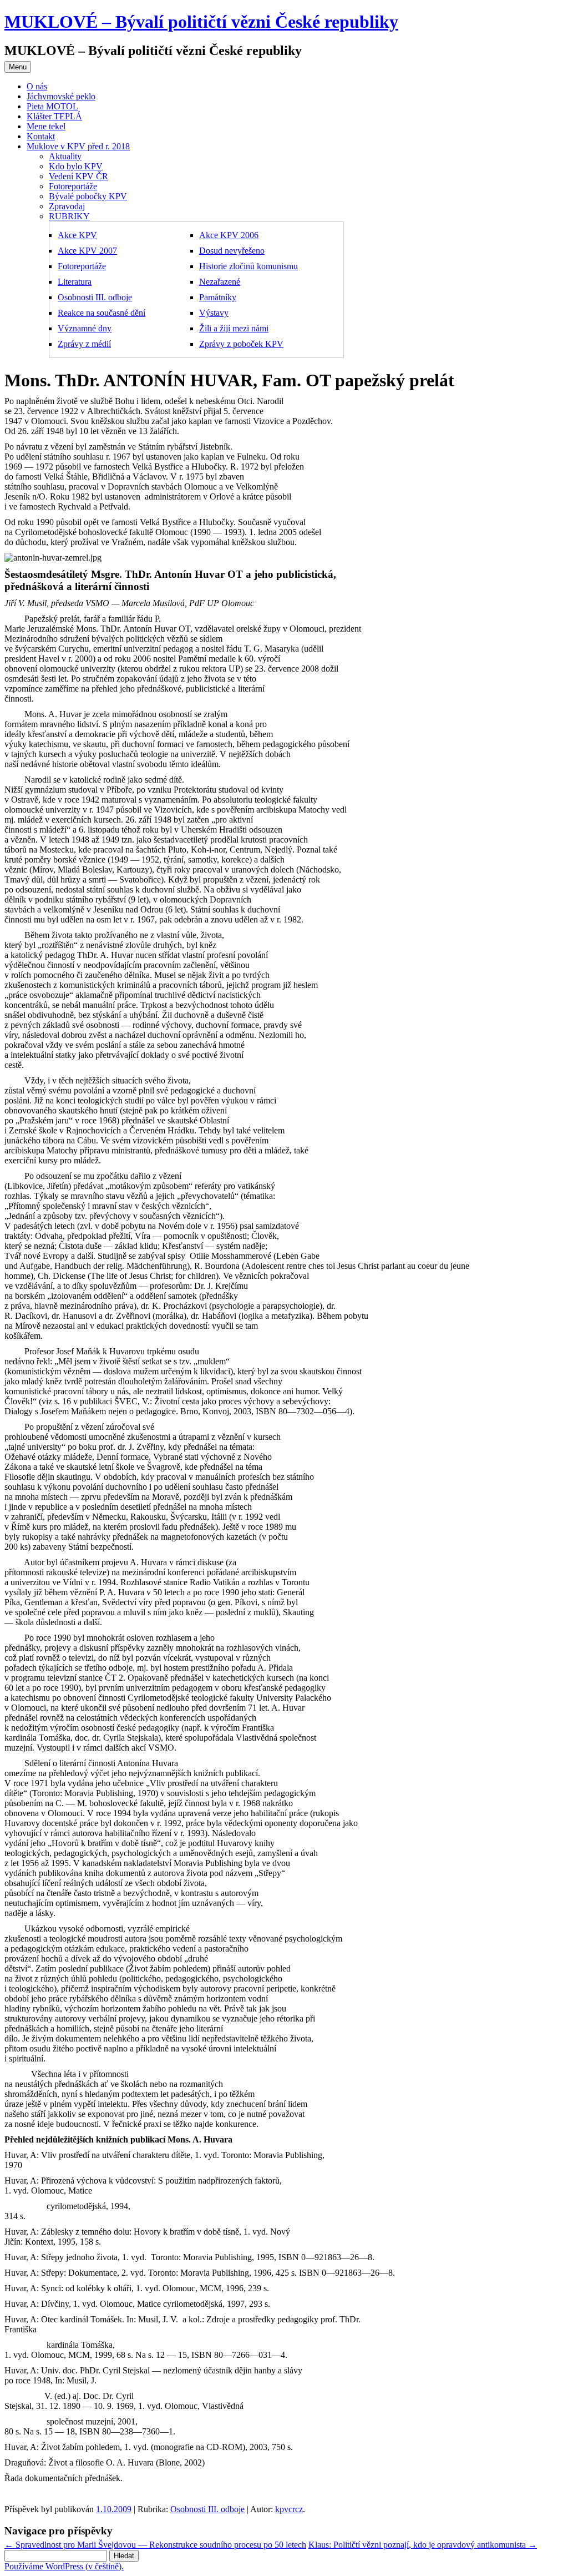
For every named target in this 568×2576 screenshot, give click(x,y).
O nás (37, 86)
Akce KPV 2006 (229, 235)
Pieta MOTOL (52, 106)
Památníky (218, 297)
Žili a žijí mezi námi (234, 328)
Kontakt (41, 136)
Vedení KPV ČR (78, 176)
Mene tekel (46, 126)
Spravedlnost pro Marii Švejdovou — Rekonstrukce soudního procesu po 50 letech (155, 2545)
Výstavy (214, 313)
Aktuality (65, 156)
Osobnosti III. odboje (95, 297)
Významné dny (85, 328)
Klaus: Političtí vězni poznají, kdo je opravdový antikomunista (423, 2545)
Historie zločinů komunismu (248, 266)
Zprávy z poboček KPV (241, 344)
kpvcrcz (289, 2509)
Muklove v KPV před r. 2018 (78, 146)
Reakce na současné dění (102, 313)
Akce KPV (77, 235)
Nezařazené (220, 282)
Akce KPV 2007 (87, 251)
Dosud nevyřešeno (232, 251)
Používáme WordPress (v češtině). (64, 2566)
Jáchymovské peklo (61, 96)
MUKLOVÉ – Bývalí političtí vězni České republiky (201, 22)
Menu (18, 67)
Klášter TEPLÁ (54, 116)
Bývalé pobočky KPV (88, 196)
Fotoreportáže (73, 186)
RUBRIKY (69, 216)
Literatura (75, 282)
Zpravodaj (67, 206)
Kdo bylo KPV (76, 166)
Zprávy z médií (84, 344)
